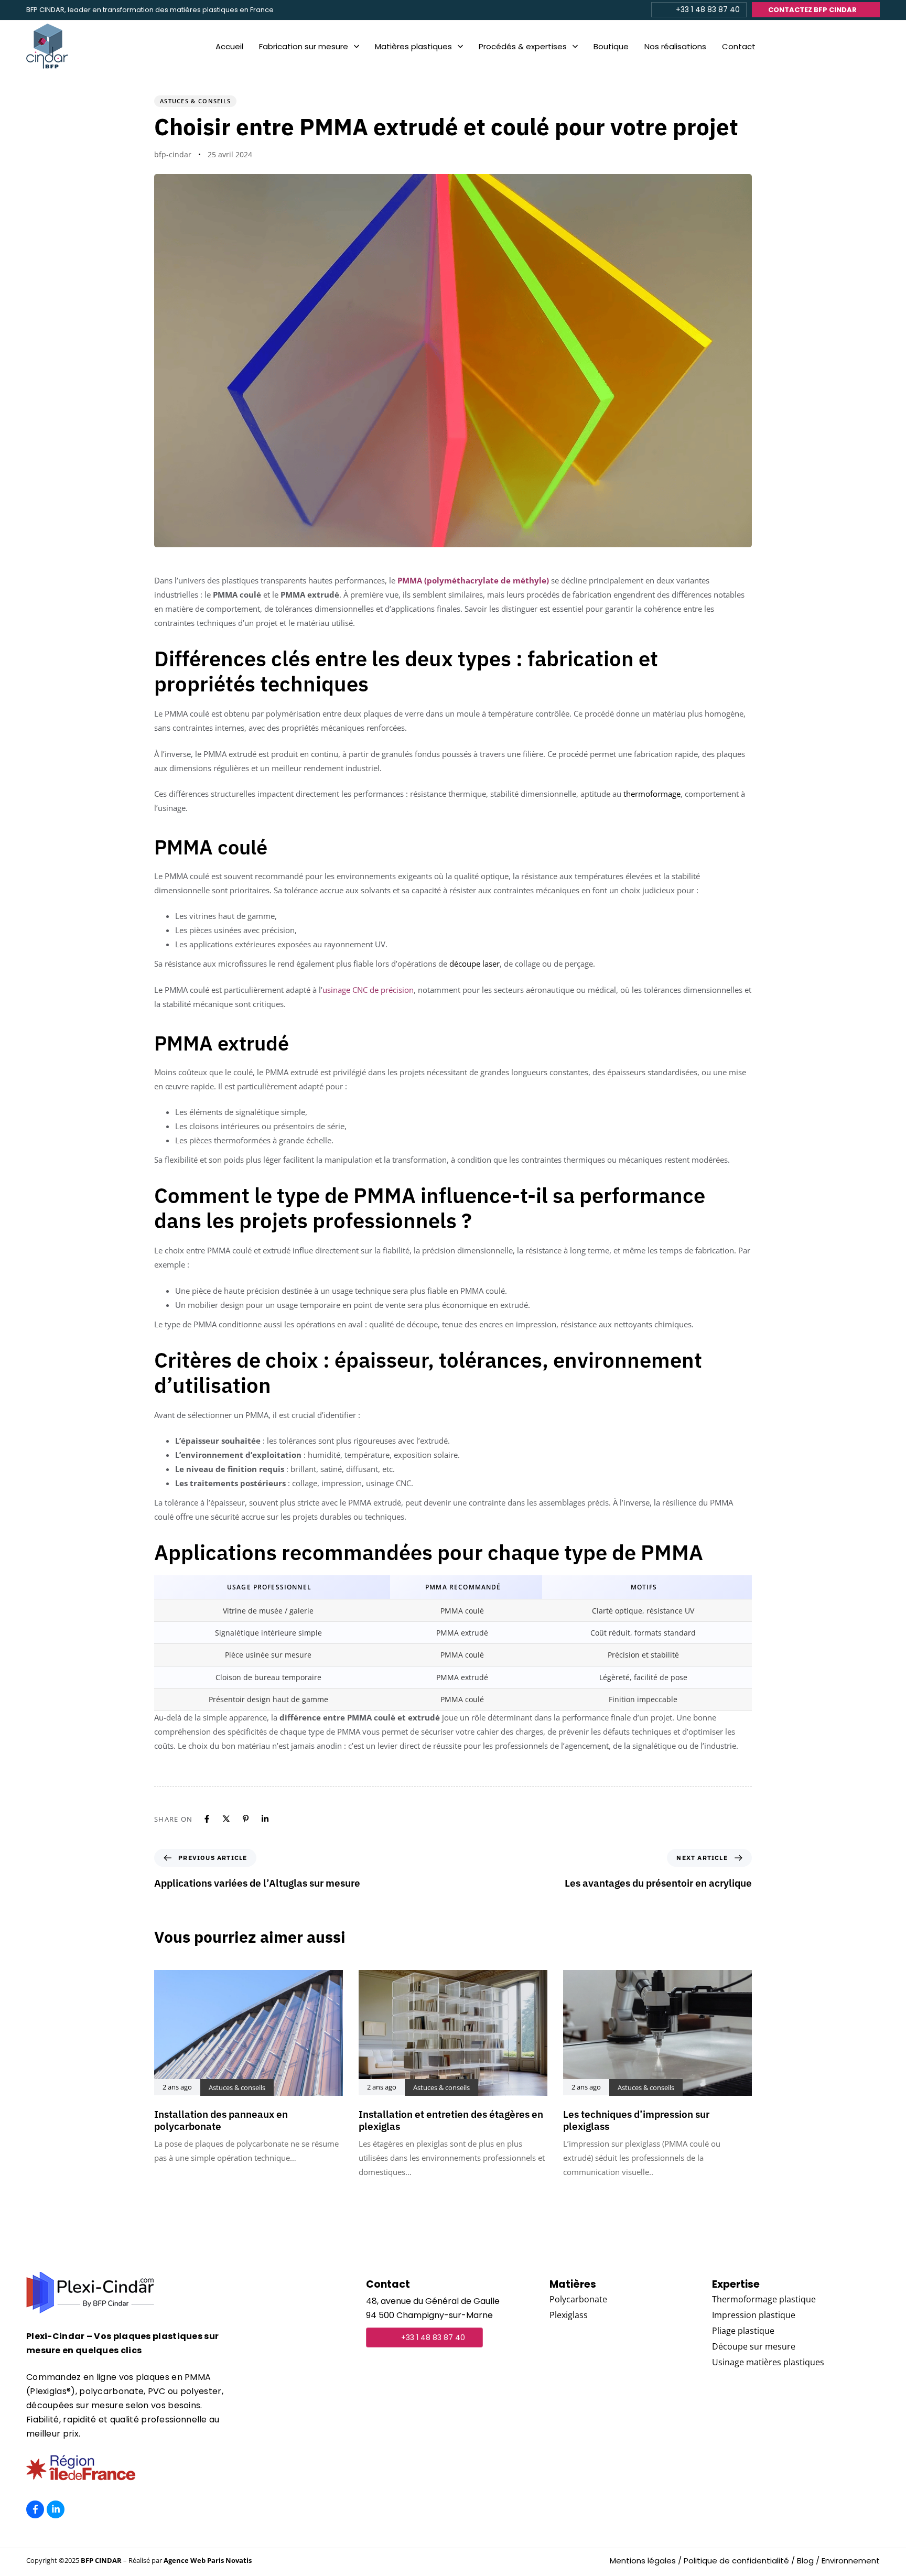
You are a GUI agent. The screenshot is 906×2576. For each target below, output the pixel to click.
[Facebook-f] (35, 2509)
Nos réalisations (675, 46)
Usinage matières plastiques (768, 2362)
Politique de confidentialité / (739, 2561)
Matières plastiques (413, 46)
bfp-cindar (173, 154)
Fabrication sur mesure (304, 46)
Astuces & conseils (195, 101)
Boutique (611, 46)
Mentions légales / (646, 2561)
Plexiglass (569, 2315)
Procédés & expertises (523, 46)
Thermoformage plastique (764, 2299)
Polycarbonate (578, 2299)
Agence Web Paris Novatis (208, 2560)
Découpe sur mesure (754, 2346)
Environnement (851, 2561)
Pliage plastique (743, 2331)
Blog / (808, 2561)
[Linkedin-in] (56, 2509)
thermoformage (652, 794)
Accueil (229, 46)
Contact (739, 46)
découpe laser (474, 964)
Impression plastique (754, 2315)
